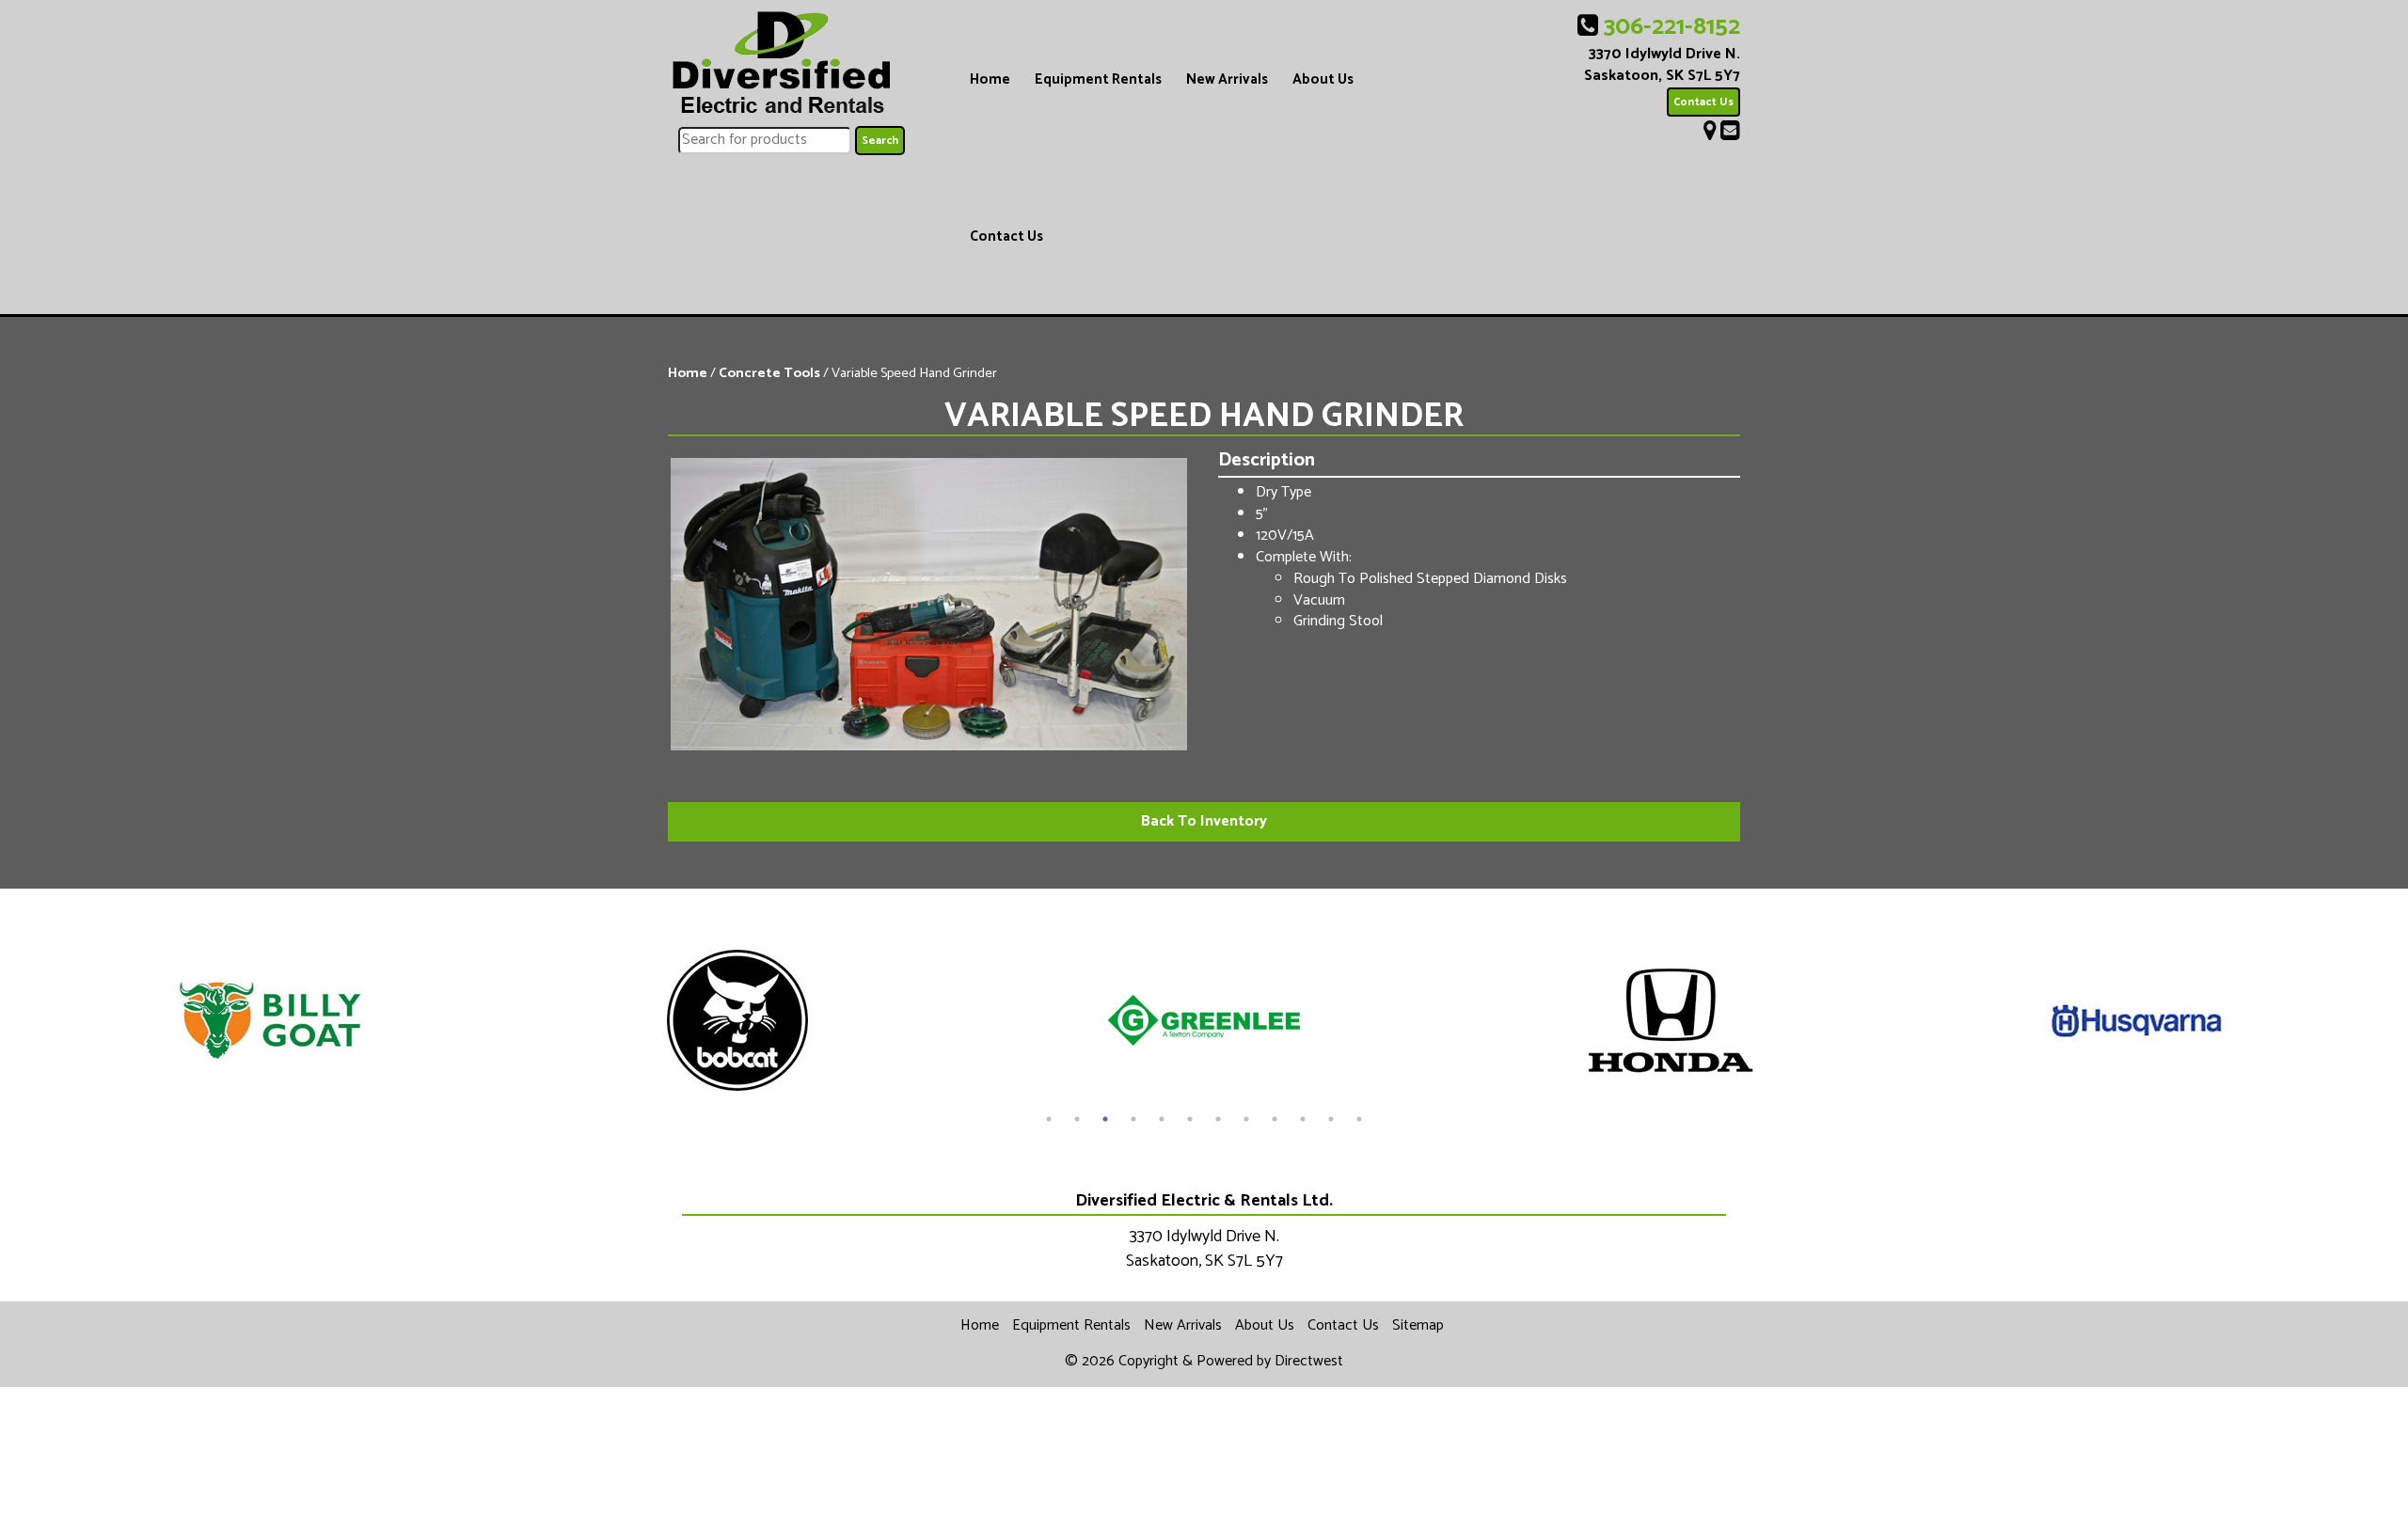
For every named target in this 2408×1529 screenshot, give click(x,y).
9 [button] (1275, 1119)
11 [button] (1331, 1119)
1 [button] (1049, 1119)
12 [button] (1359, 1119)
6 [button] (1190, 1119)
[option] (271, 1020)
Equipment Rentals (1098, 79)
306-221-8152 (1672, 27)
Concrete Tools (769, 373)
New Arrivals (1227, 79)
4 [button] (1133, 1119)
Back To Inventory (1204, 821)
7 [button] (1218, 1119)
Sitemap (1418, 1325)
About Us (1323, 79)
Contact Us (1006, 236)
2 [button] (1077, 1119)
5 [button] (1162, 1119)
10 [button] (1303, 1119)
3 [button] (1105, 1119)
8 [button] (1246, 1119)
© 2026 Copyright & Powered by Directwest (1204, 1361)
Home (990, 79)
